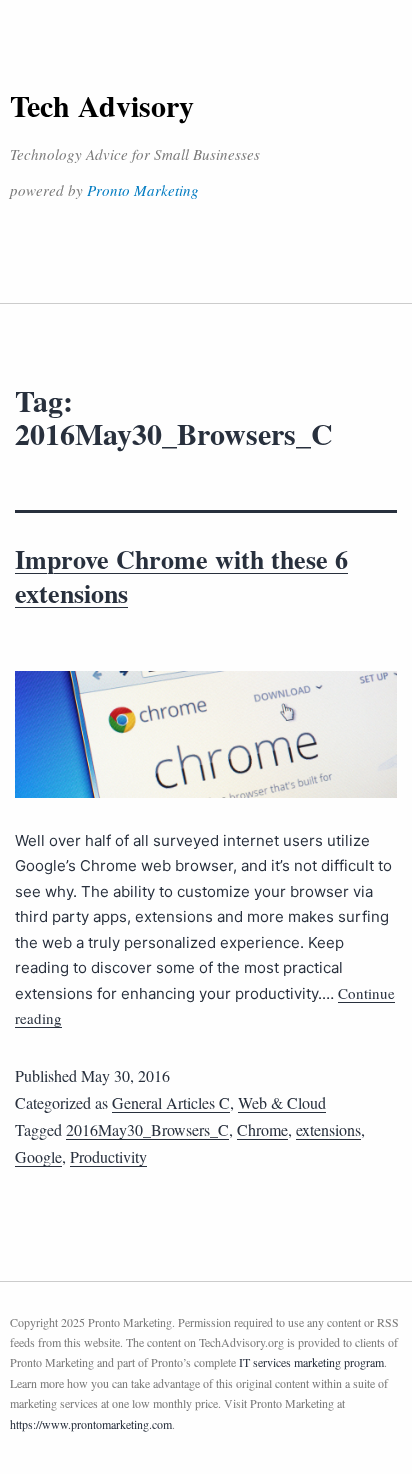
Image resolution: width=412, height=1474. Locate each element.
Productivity (108, 1156)
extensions (328, 1129)
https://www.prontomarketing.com (91, 1424)
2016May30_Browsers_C (147, 1129)
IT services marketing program (311, 1362)
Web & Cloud (282, 1102)
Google (38, 1156)
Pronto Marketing (143, 190)
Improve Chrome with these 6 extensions (181, 576)
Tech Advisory (102, 105)
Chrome (262, 1129)
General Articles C (171, 1102)
